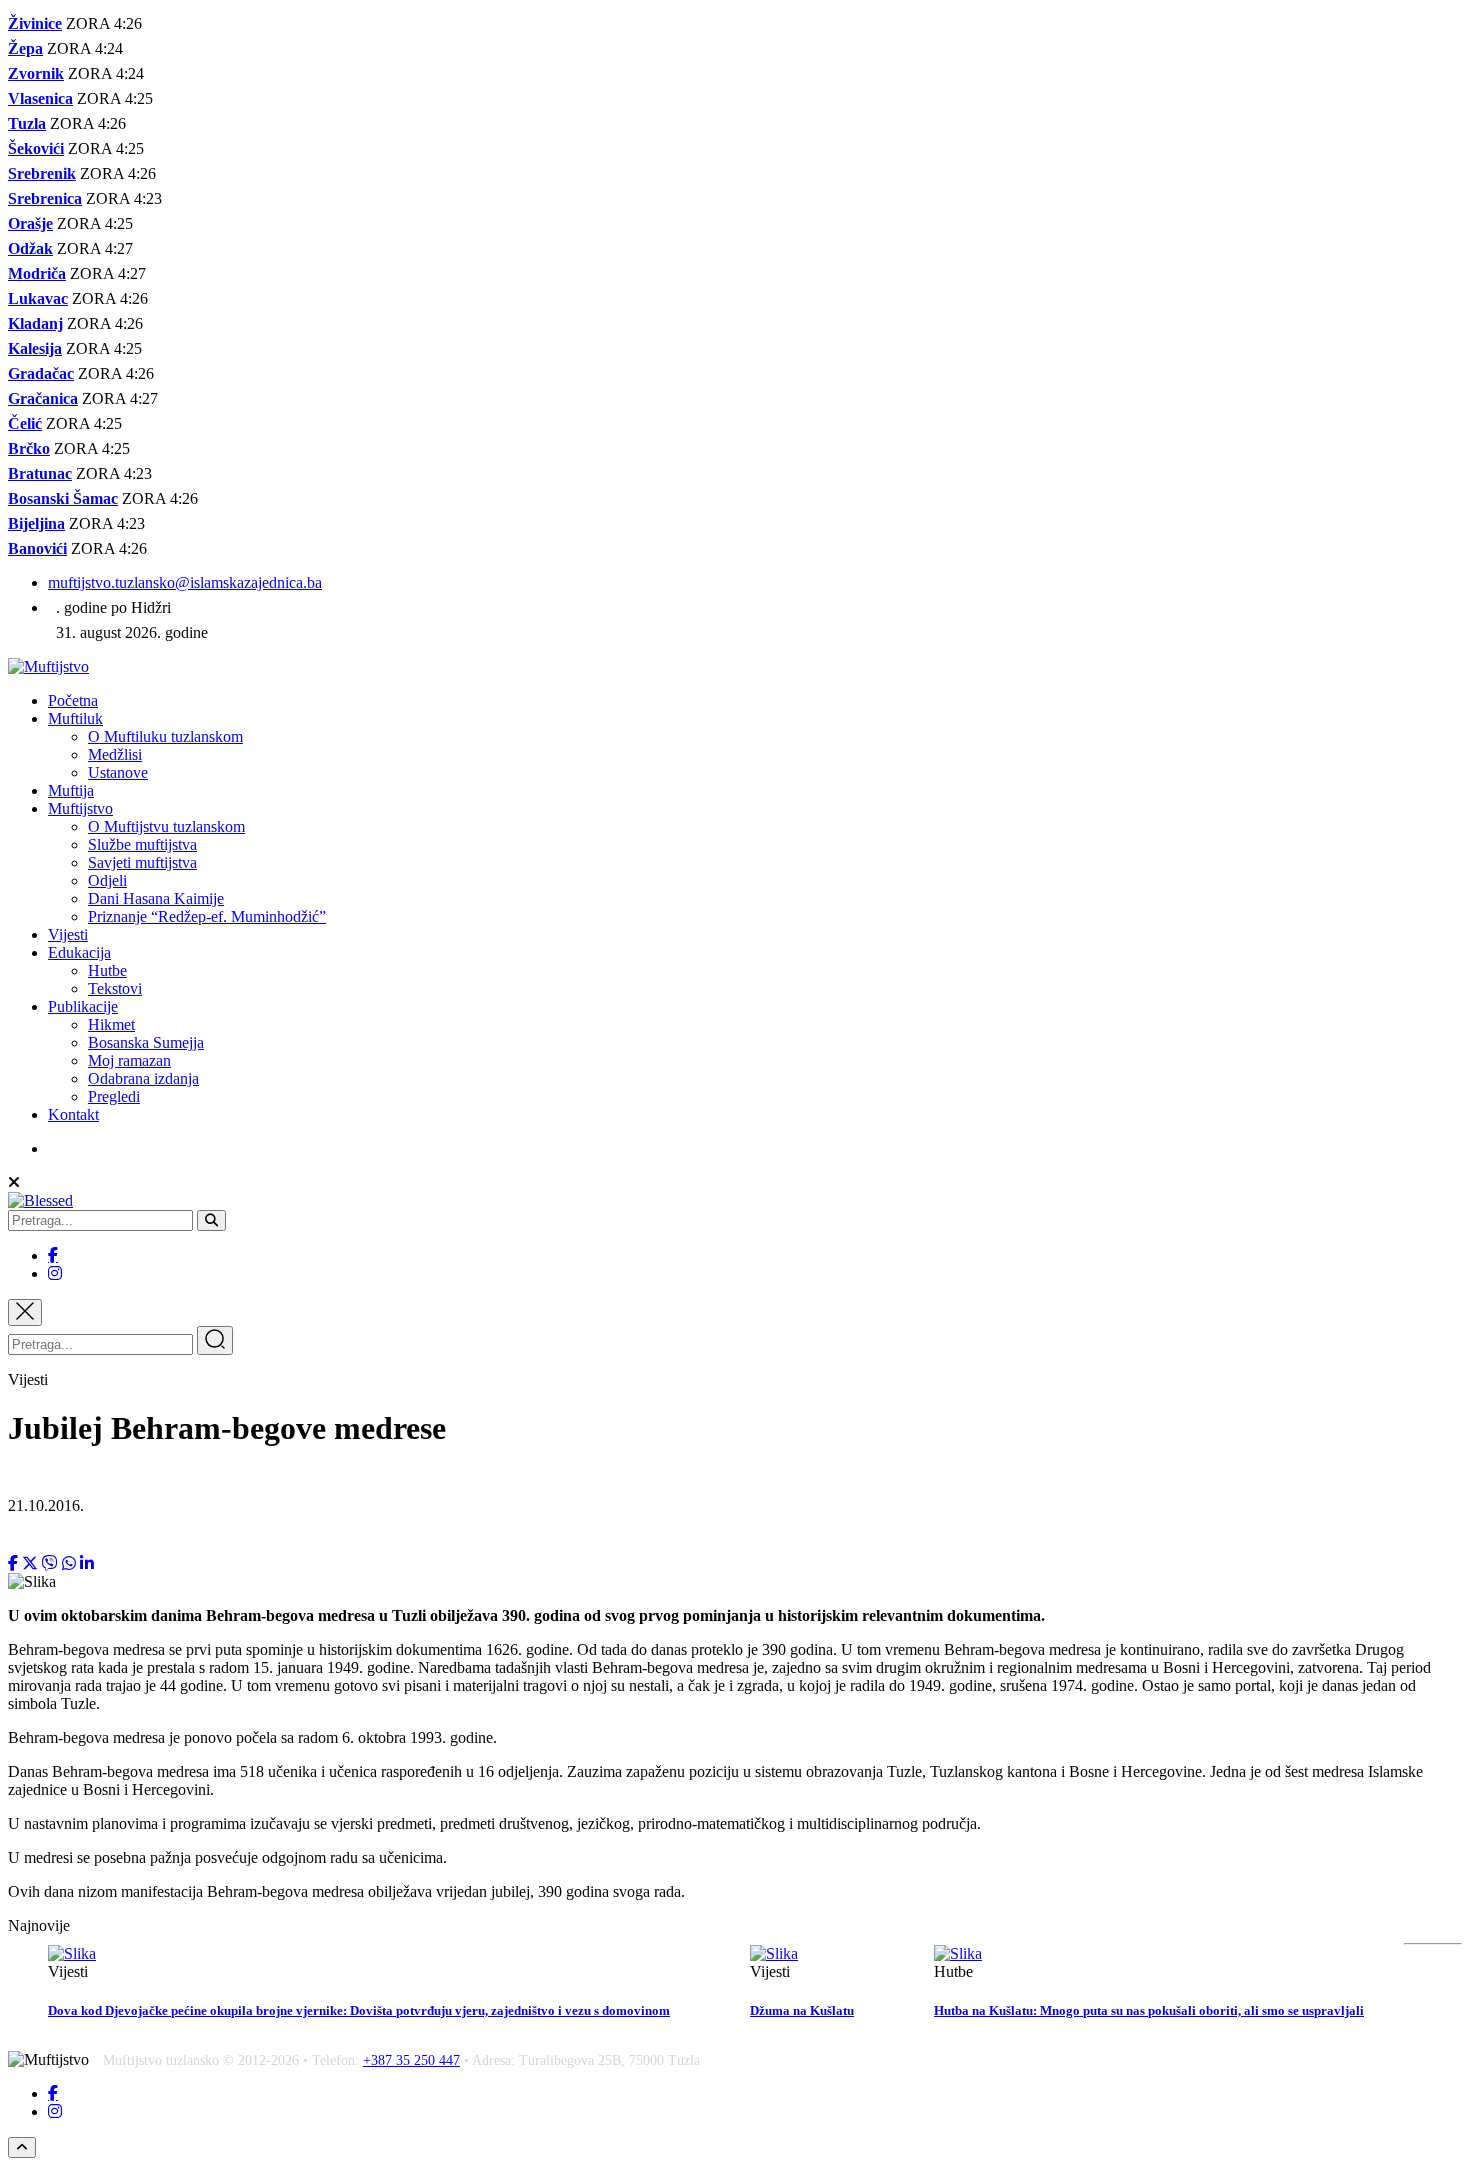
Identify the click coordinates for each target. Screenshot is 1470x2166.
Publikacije (83, 1006)
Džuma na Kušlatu (802, 2010)
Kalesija (35, 348)
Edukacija (79, 952)
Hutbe (107, 970)
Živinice (35, 23)
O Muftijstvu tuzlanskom (166, 826)
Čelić (25, 423)
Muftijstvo (80, 808)
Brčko (29, 448)
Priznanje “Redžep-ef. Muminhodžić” (207, 916)
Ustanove (118, 772)
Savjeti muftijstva (142, 862)
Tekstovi (115, 988)
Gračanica (43, 398)
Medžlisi (115, 754)
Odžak (30, 248)
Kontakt (73, 1114)
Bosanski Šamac (63, 498)
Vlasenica (40, 98)
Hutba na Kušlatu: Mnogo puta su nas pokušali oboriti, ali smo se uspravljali (1149, 2010)
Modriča (37, 273)
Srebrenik (42, 173)
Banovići (37, 548)
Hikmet (111, 1024)
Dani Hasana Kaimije (156, 898)
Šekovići (36, 148)
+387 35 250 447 (411, 2060)
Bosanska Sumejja (146, 1042)
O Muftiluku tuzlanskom (165, 736)
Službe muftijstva (142, 844)
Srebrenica (45, 198)
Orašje (30, 223)
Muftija (71, 790)
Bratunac (40, 473)
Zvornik (36, 73)
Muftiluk (75, 718)
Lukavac (38, 298)
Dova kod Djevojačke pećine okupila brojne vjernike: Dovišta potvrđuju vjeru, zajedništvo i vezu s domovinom (359, 2010)
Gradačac (41, 373)
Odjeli (107, 880)
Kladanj (35, 323)
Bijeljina (36, 523)
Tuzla (27, 123)
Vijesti (68, 934)
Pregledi (114, 1096)
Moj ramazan (129, 1060)
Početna (73, 700)
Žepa (25, 48)
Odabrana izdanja (143, 1078)
